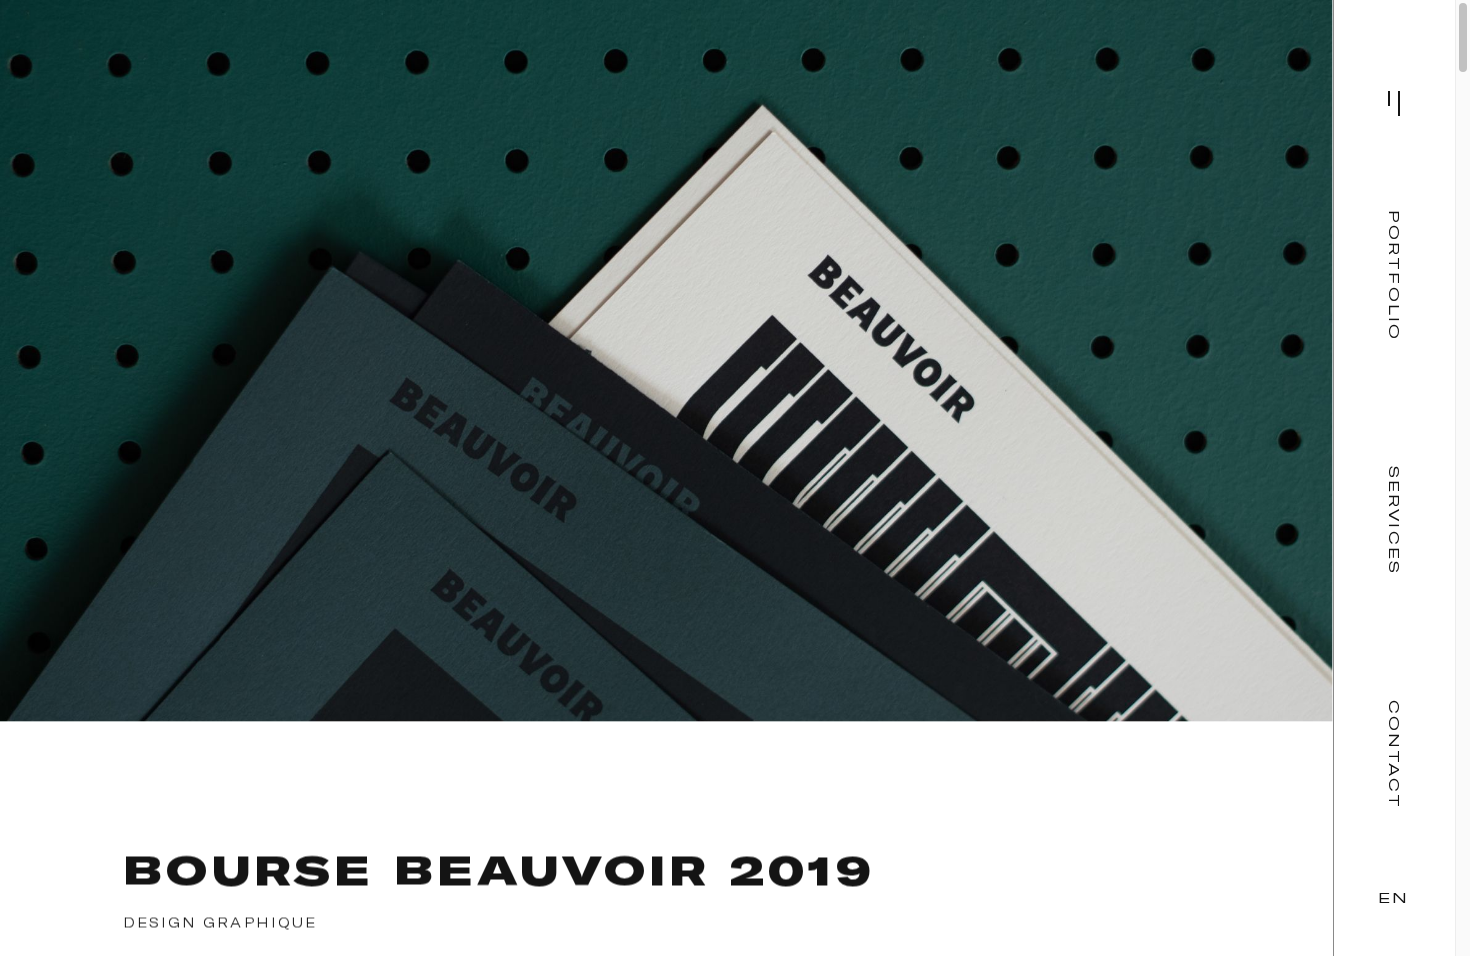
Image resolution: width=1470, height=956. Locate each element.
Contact (1394, 754)
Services (1394, 520)
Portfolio (1394, 275)
